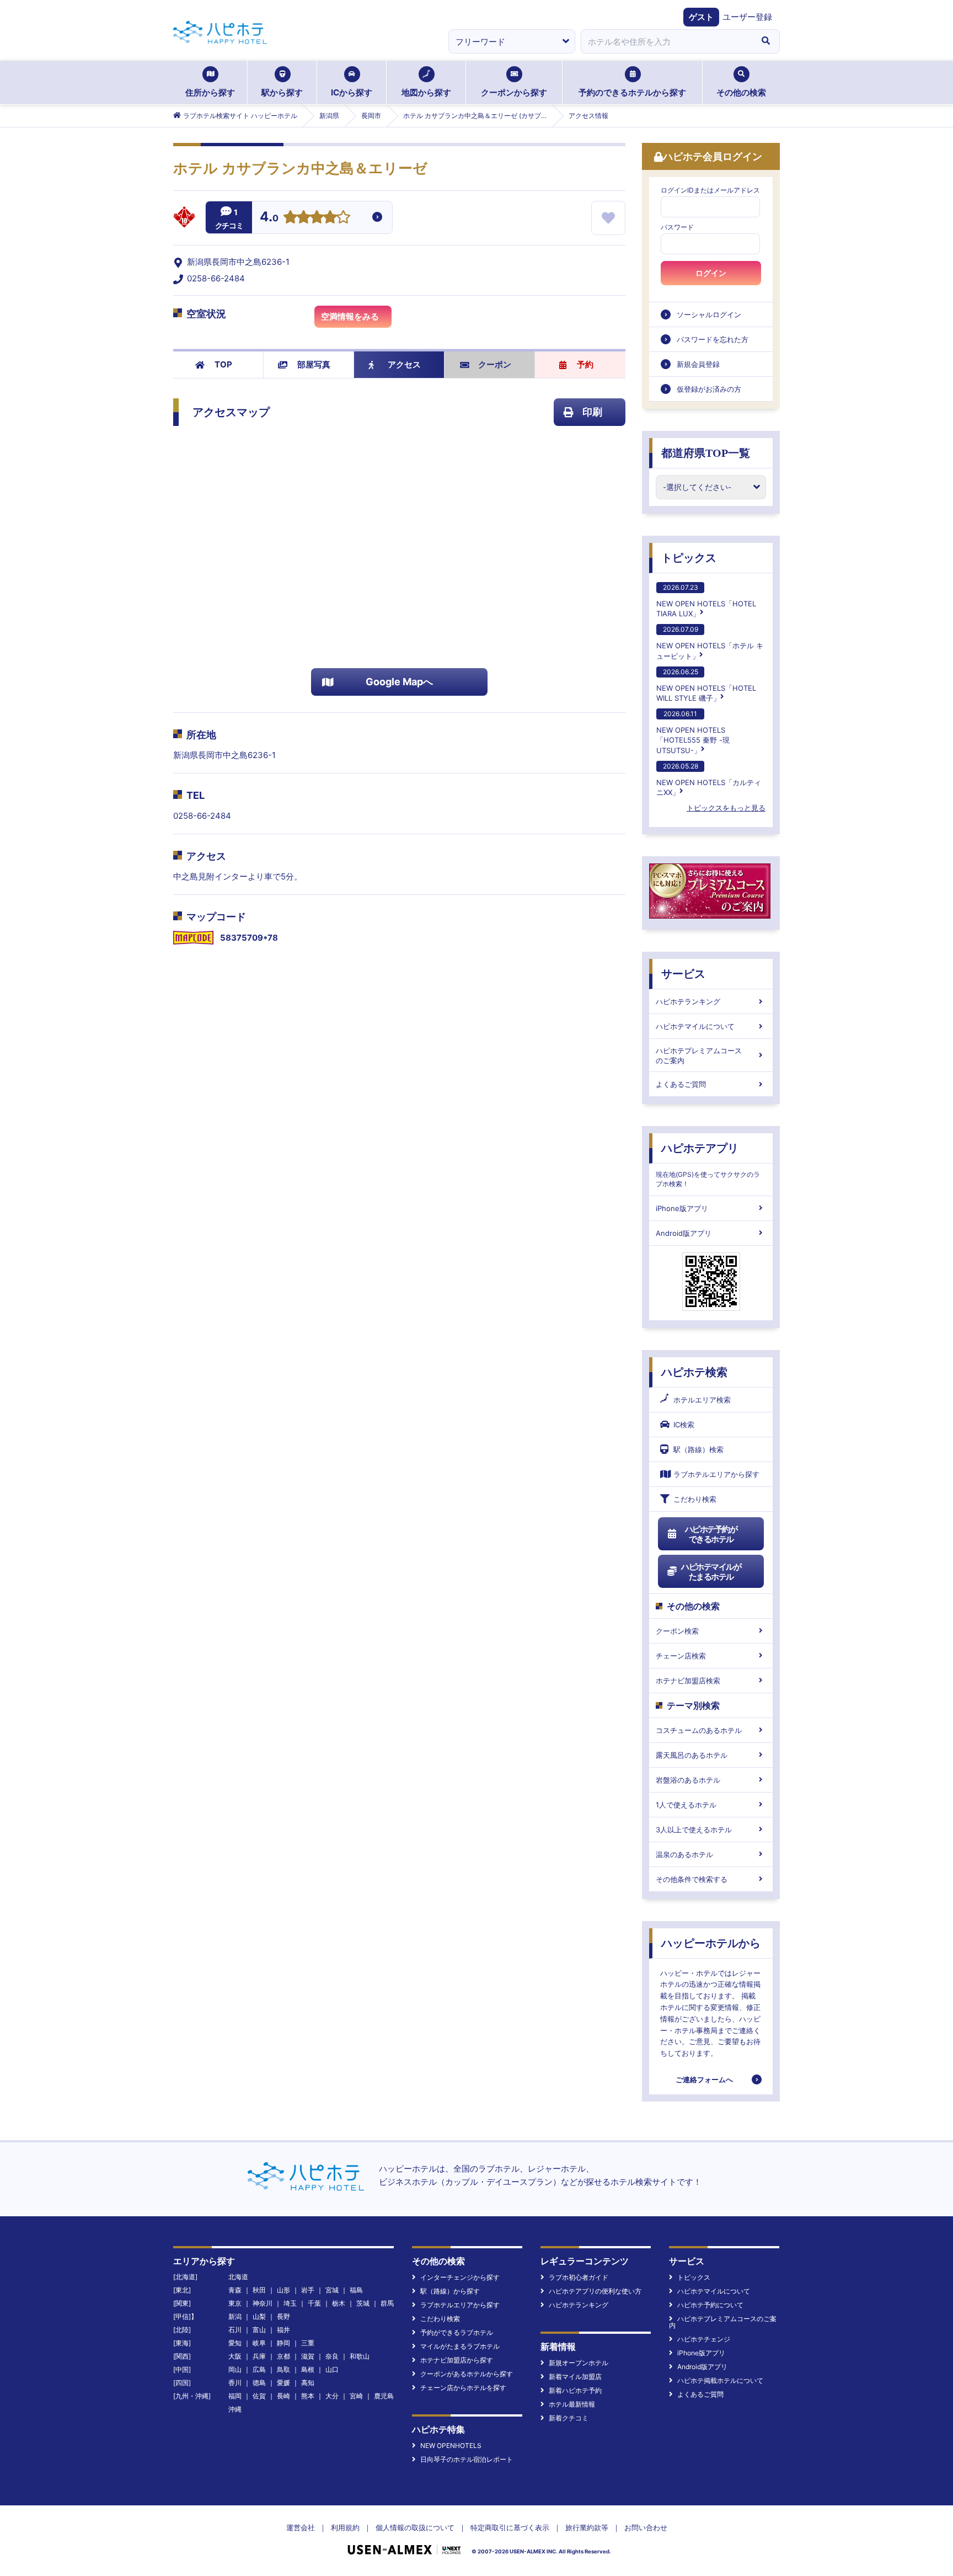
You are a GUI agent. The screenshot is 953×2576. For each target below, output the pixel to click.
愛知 (235, 2343)
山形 (283, 2290)
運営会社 (301, 2527)
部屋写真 (314, 364)
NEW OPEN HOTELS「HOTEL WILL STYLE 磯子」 (706, 685)
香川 (235, 2383)
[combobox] (666, 41)
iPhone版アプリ (682, 1208)
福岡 (235, 2396)
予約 (585, 364)
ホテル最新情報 (572, 2404)
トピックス (689, 558)
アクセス (404, 364)
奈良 (332, 2356)
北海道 (238, 2277)
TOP (223, 364)
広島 (259, 2369)
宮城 (332, 2290)
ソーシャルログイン (709, 314)
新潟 (235, 2316)
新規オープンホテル (579, 2363)
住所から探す (210, 92)
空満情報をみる (350, 316)
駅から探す (282, 92)
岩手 (308, 2290)
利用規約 (345, 2527)
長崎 (283, 2396)
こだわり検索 (695, 1499)
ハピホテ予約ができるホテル (711, 1534)
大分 (332, 2396)
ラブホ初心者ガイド (579, 2277)
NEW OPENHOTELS (451, 2446)
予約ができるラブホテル (457, 2332)
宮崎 (356, 2396)
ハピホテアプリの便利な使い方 (595, 2291)
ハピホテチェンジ (704, 2339)
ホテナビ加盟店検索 (688, 1681)
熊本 (308, 2396)
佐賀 (259, 2396)
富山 (259, 2330)
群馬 (387, 2303)
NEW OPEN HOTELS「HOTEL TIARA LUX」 (706, 601)
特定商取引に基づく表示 (510, 2527)
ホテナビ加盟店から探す (457, 2360)
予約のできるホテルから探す (632, 92)
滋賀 (308, 2356)
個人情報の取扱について (415, 2527)
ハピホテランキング (688, 1001)
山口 (332, 2369)
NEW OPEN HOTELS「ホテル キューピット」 (710, 642)
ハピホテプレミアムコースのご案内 (699, 1055)
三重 (308, 2343)
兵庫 (259, 2356)
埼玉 (290, 2303)
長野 (283, 2316)
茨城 (363, 2303)
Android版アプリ (684, 1233)
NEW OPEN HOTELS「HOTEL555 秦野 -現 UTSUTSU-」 (693, 732)
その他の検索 (741, 92)
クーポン (495, 364)
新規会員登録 (698, 364)
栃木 (339, 2303)
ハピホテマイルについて (695, 1026)
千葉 (314, 2303)
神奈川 (263, 2303)
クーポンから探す (514, 92)
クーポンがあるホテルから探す (467, 2374)
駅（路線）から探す (450, 2291)
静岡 (283, 2343)
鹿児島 (384, 2396)
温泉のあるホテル (684, 1854)
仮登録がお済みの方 (709, 389)
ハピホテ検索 (694, 1372)
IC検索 (684, 1425)
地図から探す (426, 92)
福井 (283, 2330)
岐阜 (259, 2343)
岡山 (235, 2369)
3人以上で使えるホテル (694, 1830)
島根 (308, 2369)
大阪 (235, 2356)
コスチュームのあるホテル (699, 1730)
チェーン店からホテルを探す (463, 2388)
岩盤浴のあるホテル (688, 1780)
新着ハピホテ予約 (575, 2390)
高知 (308, 2383)
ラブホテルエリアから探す (716, 1474)
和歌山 (360, 2356)
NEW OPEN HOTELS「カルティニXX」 (709, 779)
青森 (235, 2290)
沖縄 (235, 2409)
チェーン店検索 (681, 1656)
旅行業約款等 (587, 2527)
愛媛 (283, 2383)
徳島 (259, 2383)
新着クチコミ (569, 2418)
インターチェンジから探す (460, 2277)
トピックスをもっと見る (726, 808)
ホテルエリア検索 (702, 1400)
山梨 (259, 2316)
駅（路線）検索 (698, 1449)
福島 (356, 2290)
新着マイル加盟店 (575, 2377)
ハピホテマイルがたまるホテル (711, 1572)
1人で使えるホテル (686, 1805)
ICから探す (352, 92)
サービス (683, 974)
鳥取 (283, 2369)
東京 (235, 2303)
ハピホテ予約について (710, 2305)
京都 (283, 2356)
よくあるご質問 (681, 1084)
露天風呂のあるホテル (692, 1755)
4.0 (269, 218)
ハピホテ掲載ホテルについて (720, 2380)
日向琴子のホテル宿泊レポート (467, 2459)
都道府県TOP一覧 (706, 453)
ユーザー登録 (747, 17)
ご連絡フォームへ (704, 2079)
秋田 (259, 2290)
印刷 (592, 412)
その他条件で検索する (692, 1879)
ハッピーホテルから (711, 1943)
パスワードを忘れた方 (713, 339)
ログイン (711, 273)
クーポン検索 (677, 1631)
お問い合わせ (646, 2527)
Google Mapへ (399, 682)
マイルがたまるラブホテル (460, 2346)
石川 (235, 2330)
